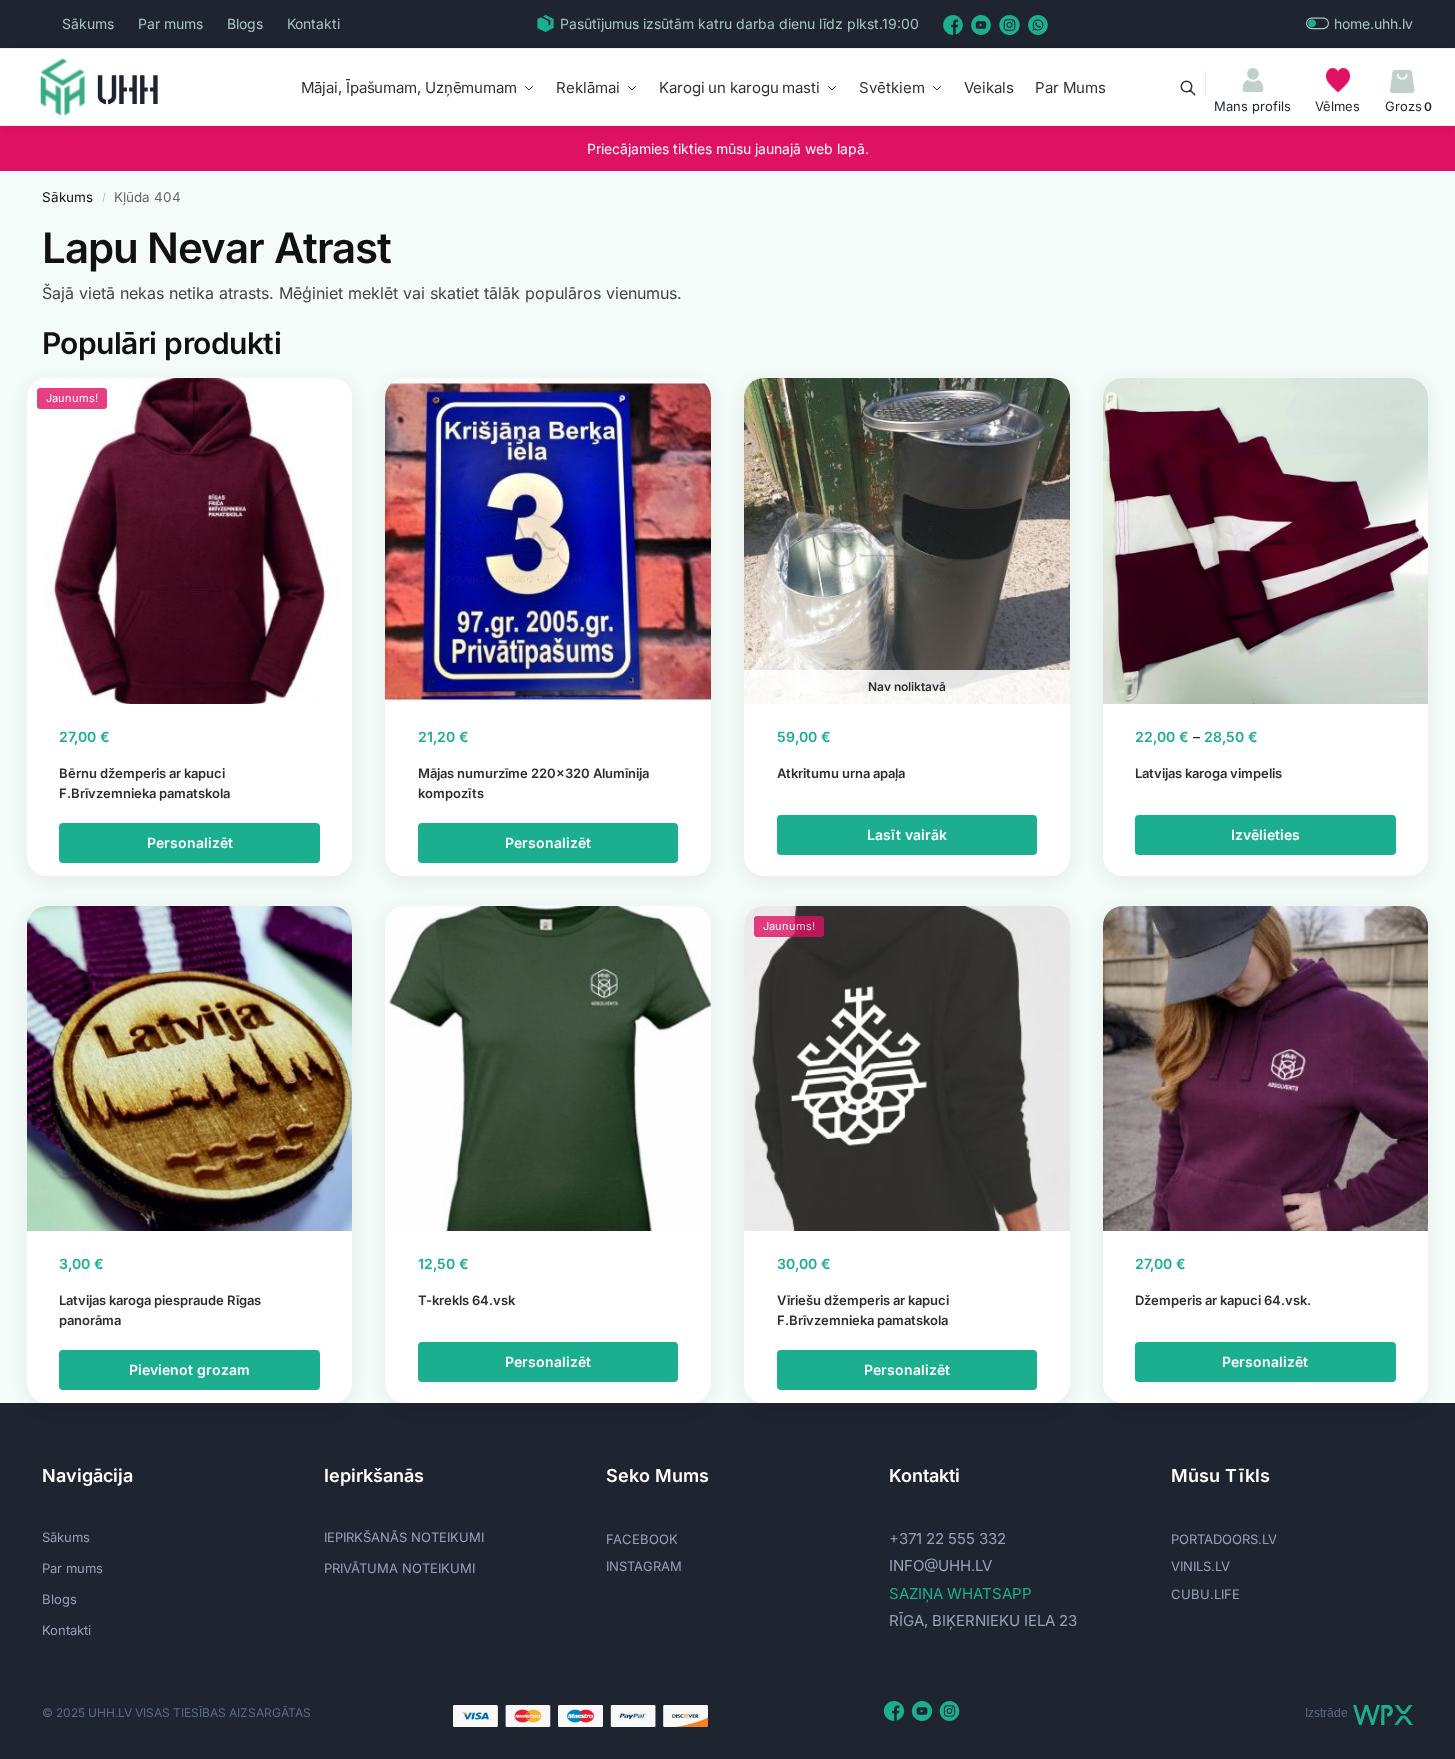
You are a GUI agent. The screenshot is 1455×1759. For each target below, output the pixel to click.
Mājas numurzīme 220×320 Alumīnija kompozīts (533, 783)
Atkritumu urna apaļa (841, 773)
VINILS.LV (1200, 1566)
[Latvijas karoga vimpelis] (1266, 541)
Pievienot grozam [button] (189, 1369)
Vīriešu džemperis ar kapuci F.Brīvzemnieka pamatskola (863, 1310)
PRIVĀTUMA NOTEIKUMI (399, 1568)
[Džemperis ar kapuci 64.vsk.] (1266, 1069)
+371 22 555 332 (947, 1538)
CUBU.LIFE (1205, 1594)
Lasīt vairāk (907, 834)
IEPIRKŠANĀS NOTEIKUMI (404, 1537)
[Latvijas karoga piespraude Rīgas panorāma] (190, 1069)
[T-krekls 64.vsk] (548, 1069)
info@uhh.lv (940, 1565)
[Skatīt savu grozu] (1402, 82)
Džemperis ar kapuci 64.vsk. (1223, 1300)
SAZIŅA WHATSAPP (960, 1593)
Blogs (245, 23)
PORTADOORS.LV (1224, 1539)
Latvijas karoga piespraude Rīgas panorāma (160, 1310)
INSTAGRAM (644, 1566)
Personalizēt (190, 842)
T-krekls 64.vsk (466, 1300)
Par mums (170, 23)
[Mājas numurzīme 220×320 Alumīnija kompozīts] (548, 541)
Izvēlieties (1265, 834)
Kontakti (313, 23)
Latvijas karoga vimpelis (1208, 773)
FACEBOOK (642, 1539)
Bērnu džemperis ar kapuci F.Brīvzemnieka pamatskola (144, 783)
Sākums (88, 23)
